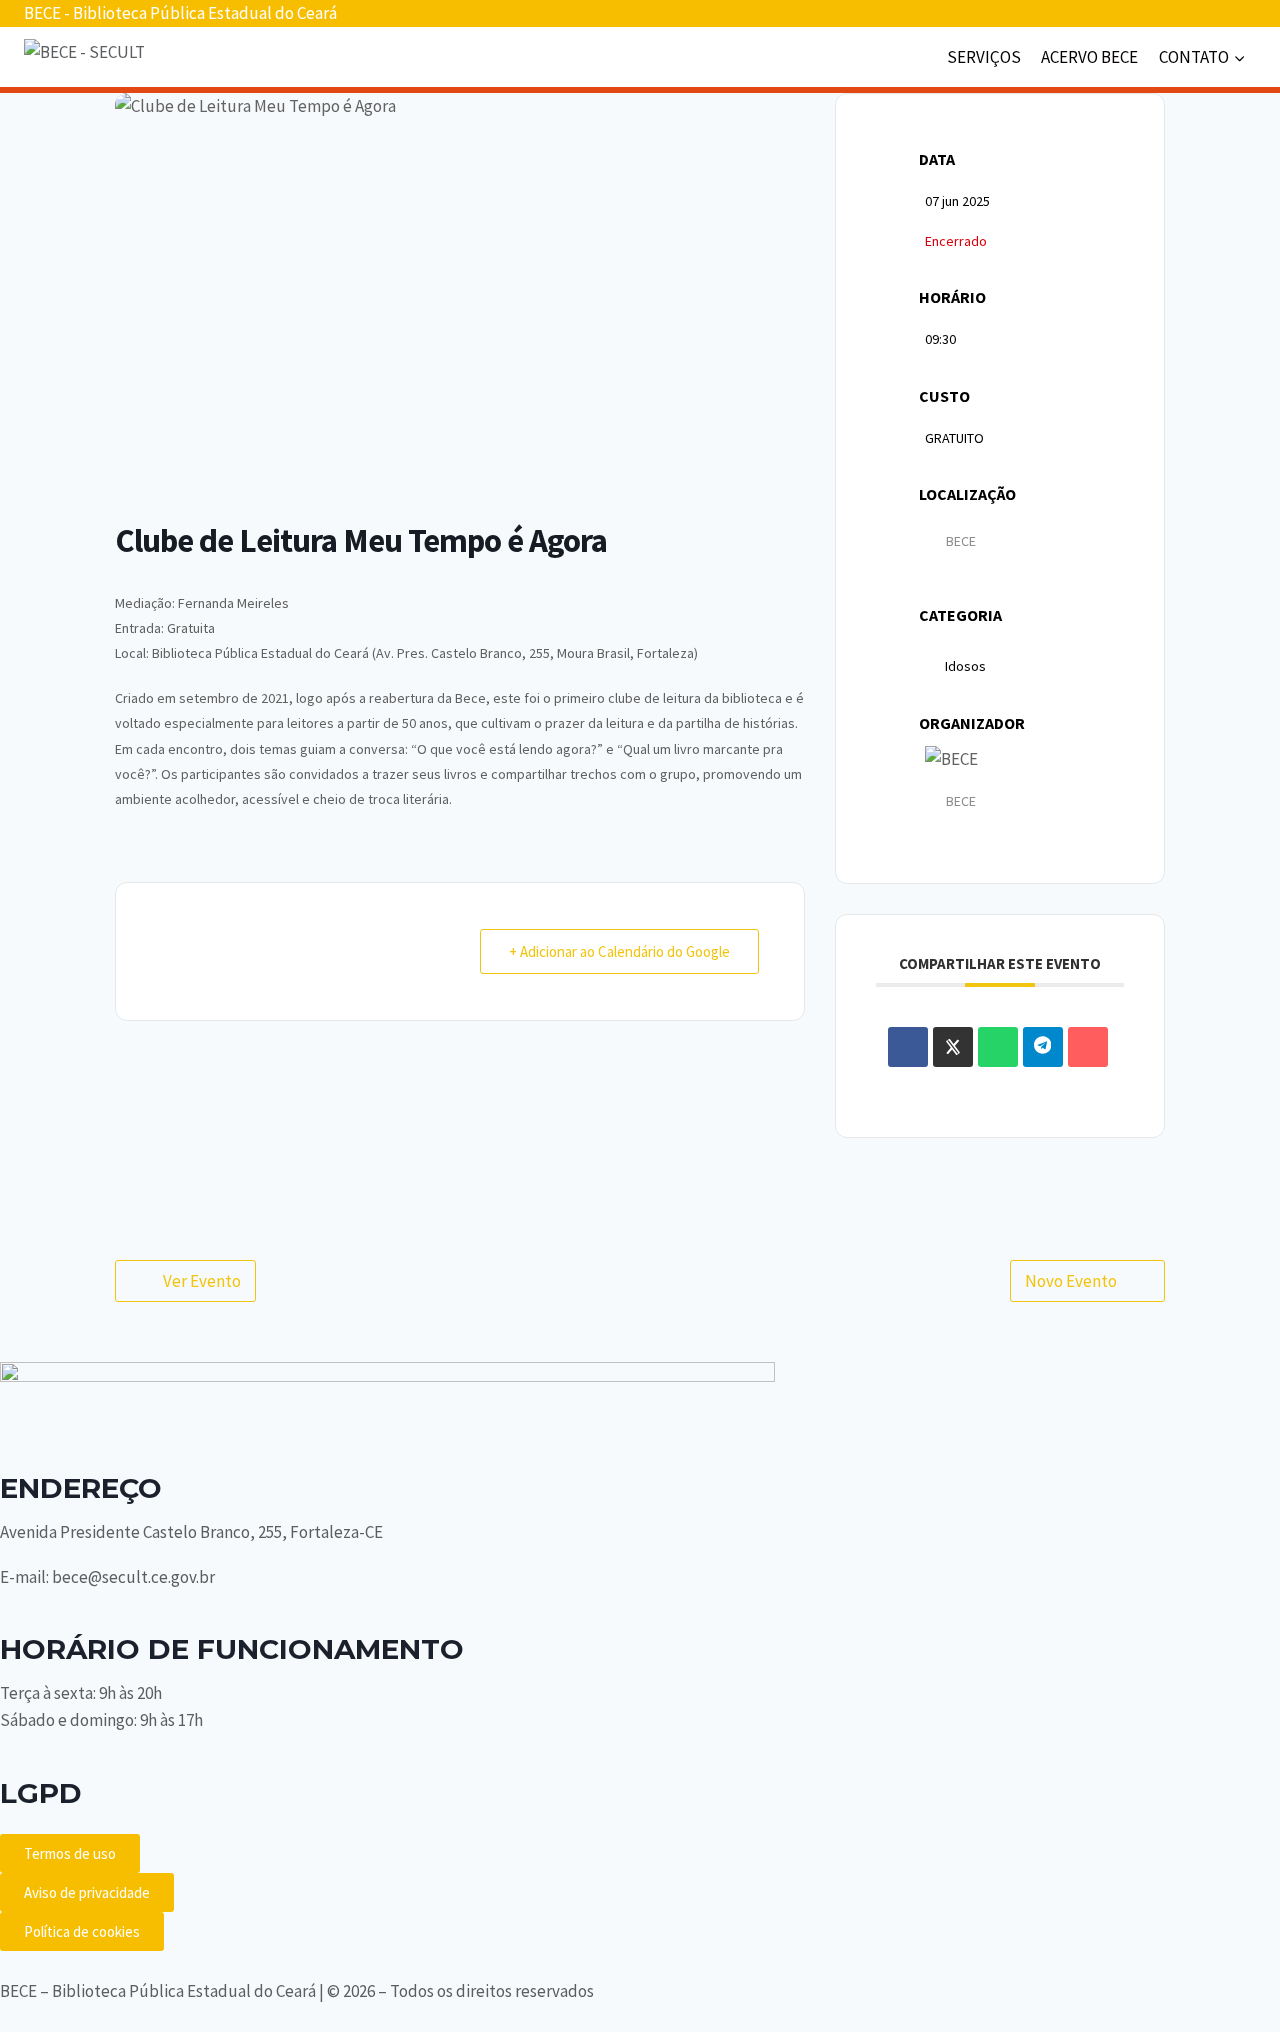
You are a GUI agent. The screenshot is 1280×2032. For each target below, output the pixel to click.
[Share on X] (953, 1047)
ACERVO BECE (1089, 57)
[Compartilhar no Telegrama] (1043, 1047)
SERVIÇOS (984, 57)
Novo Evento (1071, 1281)
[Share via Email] (1088, 1047)
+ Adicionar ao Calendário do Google (619, 951)
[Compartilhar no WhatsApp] (998, 1047)
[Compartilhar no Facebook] (908, 1047)
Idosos (965, 666)
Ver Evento (202, 1281)
